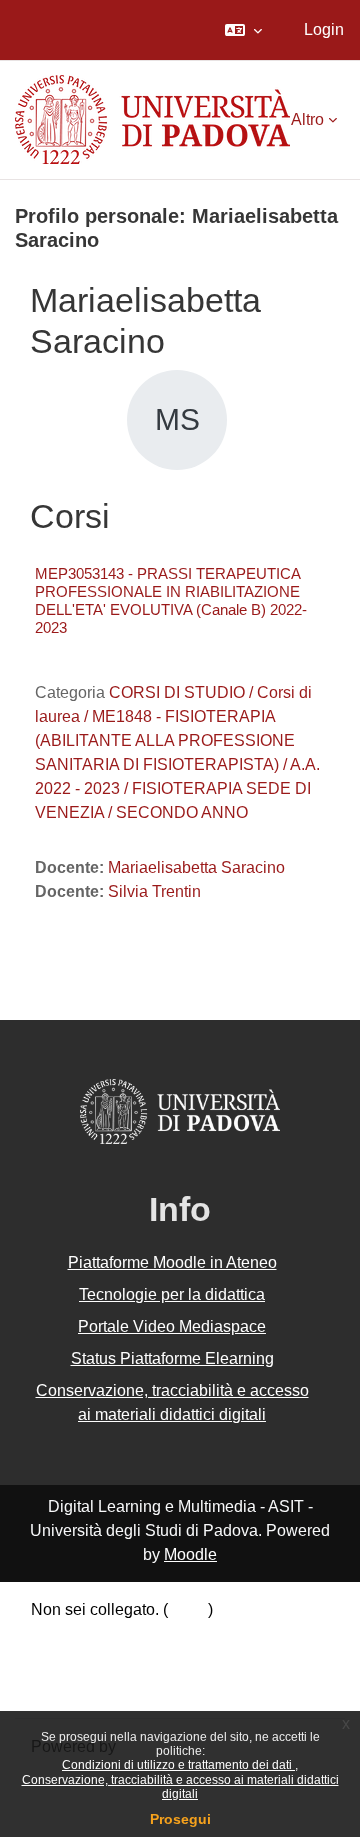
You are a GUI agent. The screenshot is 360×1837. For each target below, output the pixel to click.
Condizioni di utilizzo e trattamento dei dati (178, 1765)
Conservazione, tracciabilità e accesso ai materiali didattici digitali (180, 1787)
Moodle (190, 1554)
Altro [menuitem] (307, 119)
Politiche (62, 1662)
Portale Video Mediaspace (172, 1326)
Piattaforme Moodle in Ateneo (172, 1262)
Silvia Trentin (154, 891)
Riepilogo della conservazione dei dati (167, 1636)
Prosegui (180, 1819)
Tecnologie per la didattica (172, 1294)
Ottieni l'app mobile (99, 1687)
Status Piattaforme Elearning (172, 1358)
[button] (243, 30)
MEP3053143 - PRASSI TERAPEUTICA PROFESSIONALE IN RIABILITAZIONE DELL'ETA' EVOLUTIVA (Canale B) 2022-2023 (171, 600)
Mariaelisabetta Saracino (196, 867)
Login (324, 29)
